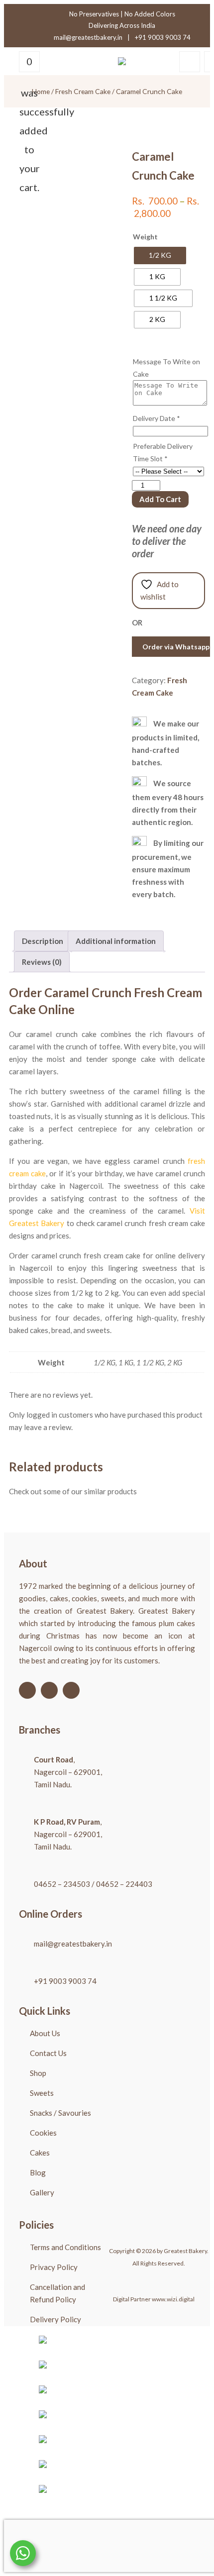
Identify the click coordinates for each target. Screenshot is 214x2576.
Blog (38, 2172)
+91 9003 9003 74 (163, 37)
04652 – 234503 (62, 1884)
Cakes (40, 2153)
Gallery (42, 2192)
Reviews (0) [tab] (42, 962)
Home (41, 91)
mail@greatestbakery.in (88, 37)
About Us (45, 2033)
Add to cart (160, 499)
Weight (145, 237)
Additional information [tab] (116, 941)
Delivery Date (157, 418)
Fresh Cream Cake (83, 91)
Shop (38, 2073)
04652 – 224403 (124, 1884)
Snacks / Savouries (60, 2113)
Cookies (43, 2133)
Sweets (42, 2093)
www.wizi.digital (173, 2299)
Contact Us (48, 2053)
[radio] (160, 256)
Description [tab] (43, 941)
